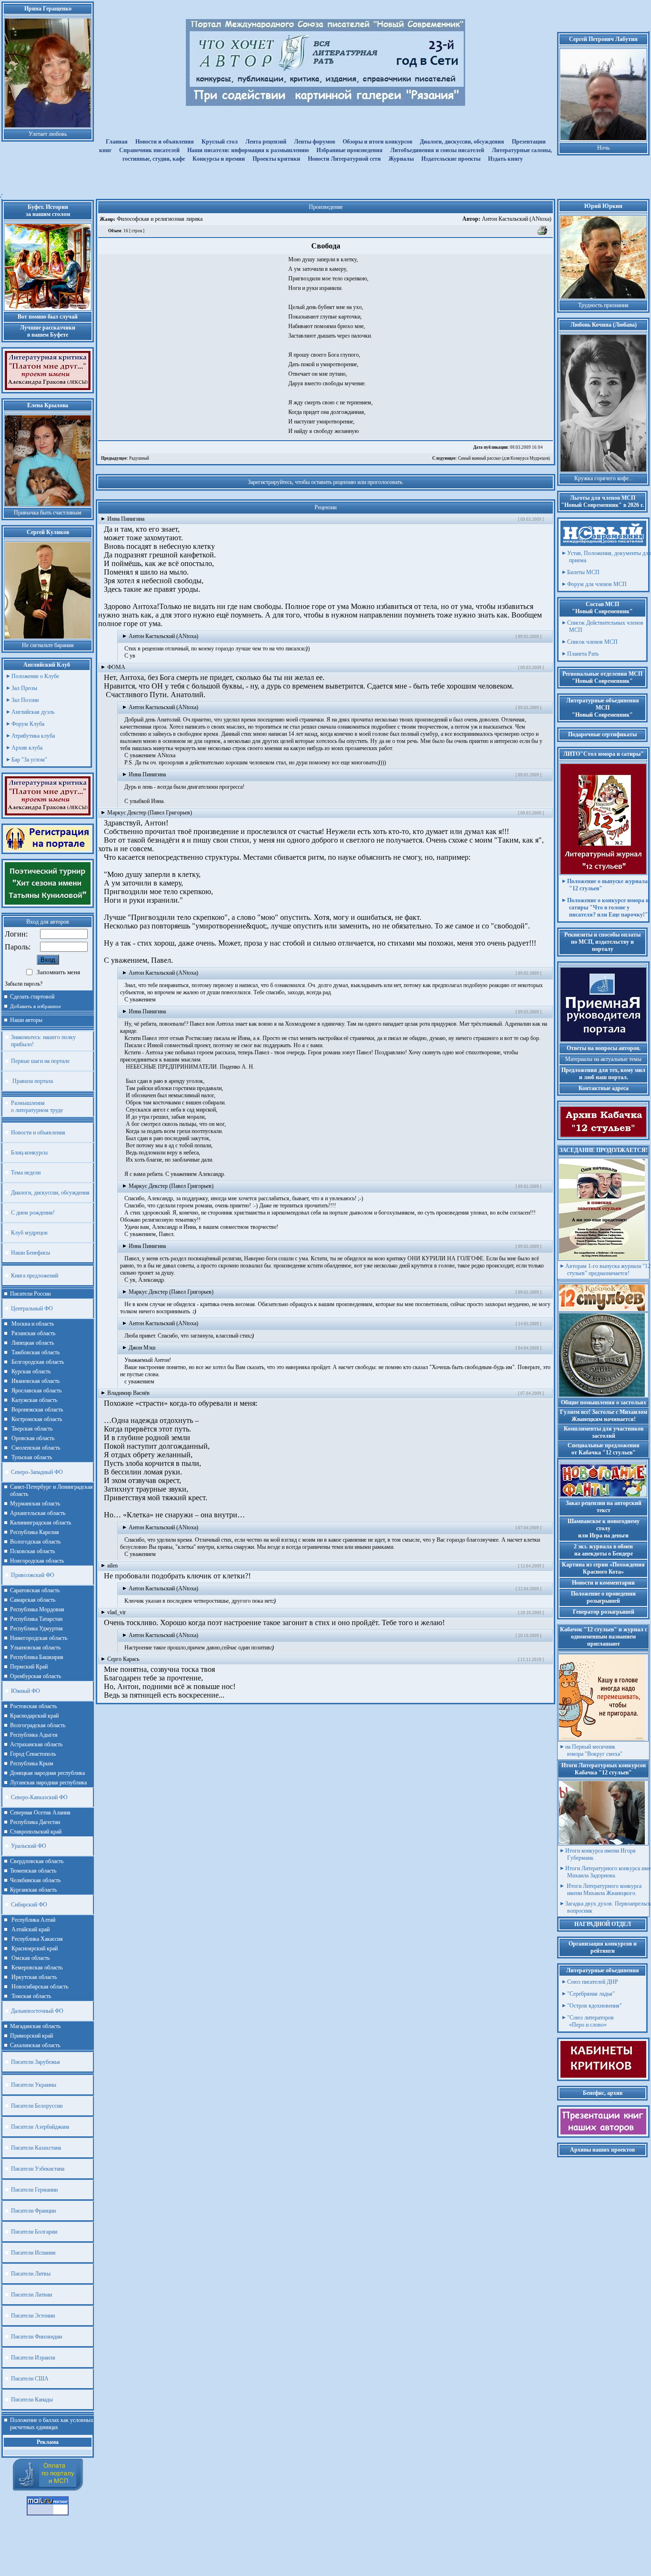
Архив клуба (27, 748)
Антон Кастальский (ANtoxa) (507, 219)
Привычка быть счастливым (48, 513)
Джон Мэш (142, 1348)
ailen (112, 1566)
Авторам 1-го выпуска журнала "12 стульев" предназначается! (608, 1270)
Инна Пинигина (126, 519)
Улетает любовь (48, 134)
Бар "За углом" (29, 760)
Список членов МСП (592, 642)
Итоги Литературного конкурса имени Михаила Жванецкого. (603, 1890)
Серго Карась (123, 1659)
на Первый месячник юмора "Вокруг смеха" (594, 1750)
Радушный (125, 458)
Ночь (603, 148)
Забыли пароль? (24, 984)
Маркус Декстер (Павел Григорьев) (150, 813)
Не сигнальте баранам (48, 645)
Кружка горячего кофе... (604, 478)
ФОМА (116, 667)
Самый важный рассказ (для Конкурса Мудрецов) (491, 458)
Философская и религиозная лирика (159, 219)
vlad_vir (117, 1612)
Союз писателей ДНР (593, 1982)
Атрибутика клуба (33, 736)
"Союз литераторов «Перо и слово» (590, 2021)
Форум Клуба (28, 724)
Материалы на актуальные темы (603, 1059)
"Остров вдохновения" (595, 2006)
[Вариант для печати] (543, 234)
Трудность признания (603, 305)
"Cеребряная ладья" (591, 1994)
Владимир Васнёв (128, 1393)
